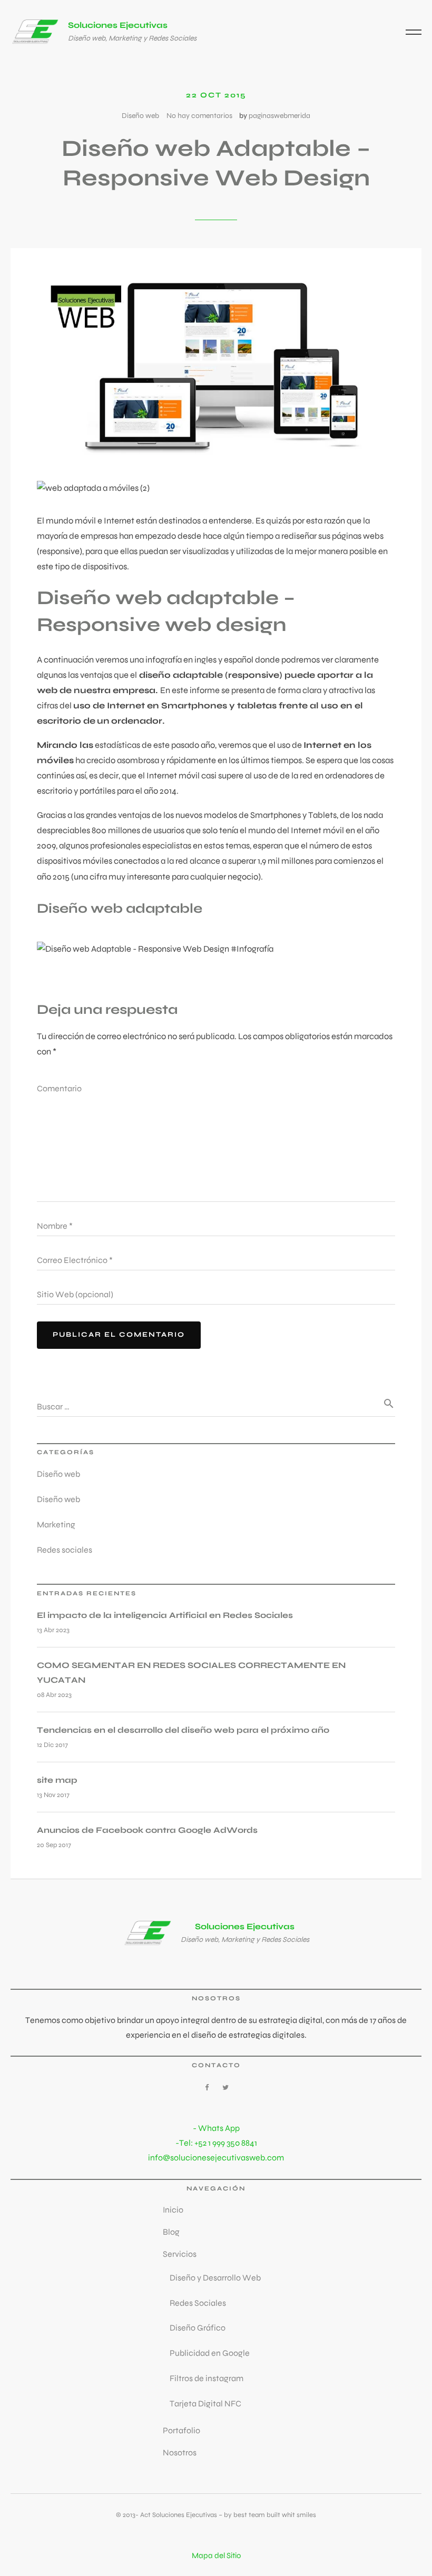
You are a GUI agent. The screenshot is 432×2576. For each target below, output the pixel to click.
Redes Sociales (198, 2303)
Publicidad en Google (210, 2353)
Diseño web (140, 116)
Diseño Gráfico (198, 2328)
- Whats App (216, 2128)
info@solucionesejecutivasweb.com (216, 2158)
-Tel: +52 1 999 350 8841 (216, 2143)
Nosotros (180, 2452)
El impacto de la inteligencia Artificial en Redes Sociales (165, 1615)
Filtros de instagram (207, 2378)
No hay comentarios (199, 116)
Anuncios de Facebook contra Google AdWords (147, 1830)
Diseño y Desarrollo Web (215, 2278)
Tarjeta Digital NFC (205, 2404)
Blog (171, 2232)
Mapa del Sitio (216, 2555)
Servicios (180, 2254)
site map (57, 1780)
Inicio (173, 2210)
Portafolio (181, 2430)
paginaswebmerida (279, 116)
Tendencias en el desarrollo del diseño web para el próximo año (183, 1730)
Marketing (56, 1524)
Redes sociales (65, 1550)
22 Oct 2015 (216, 95)
